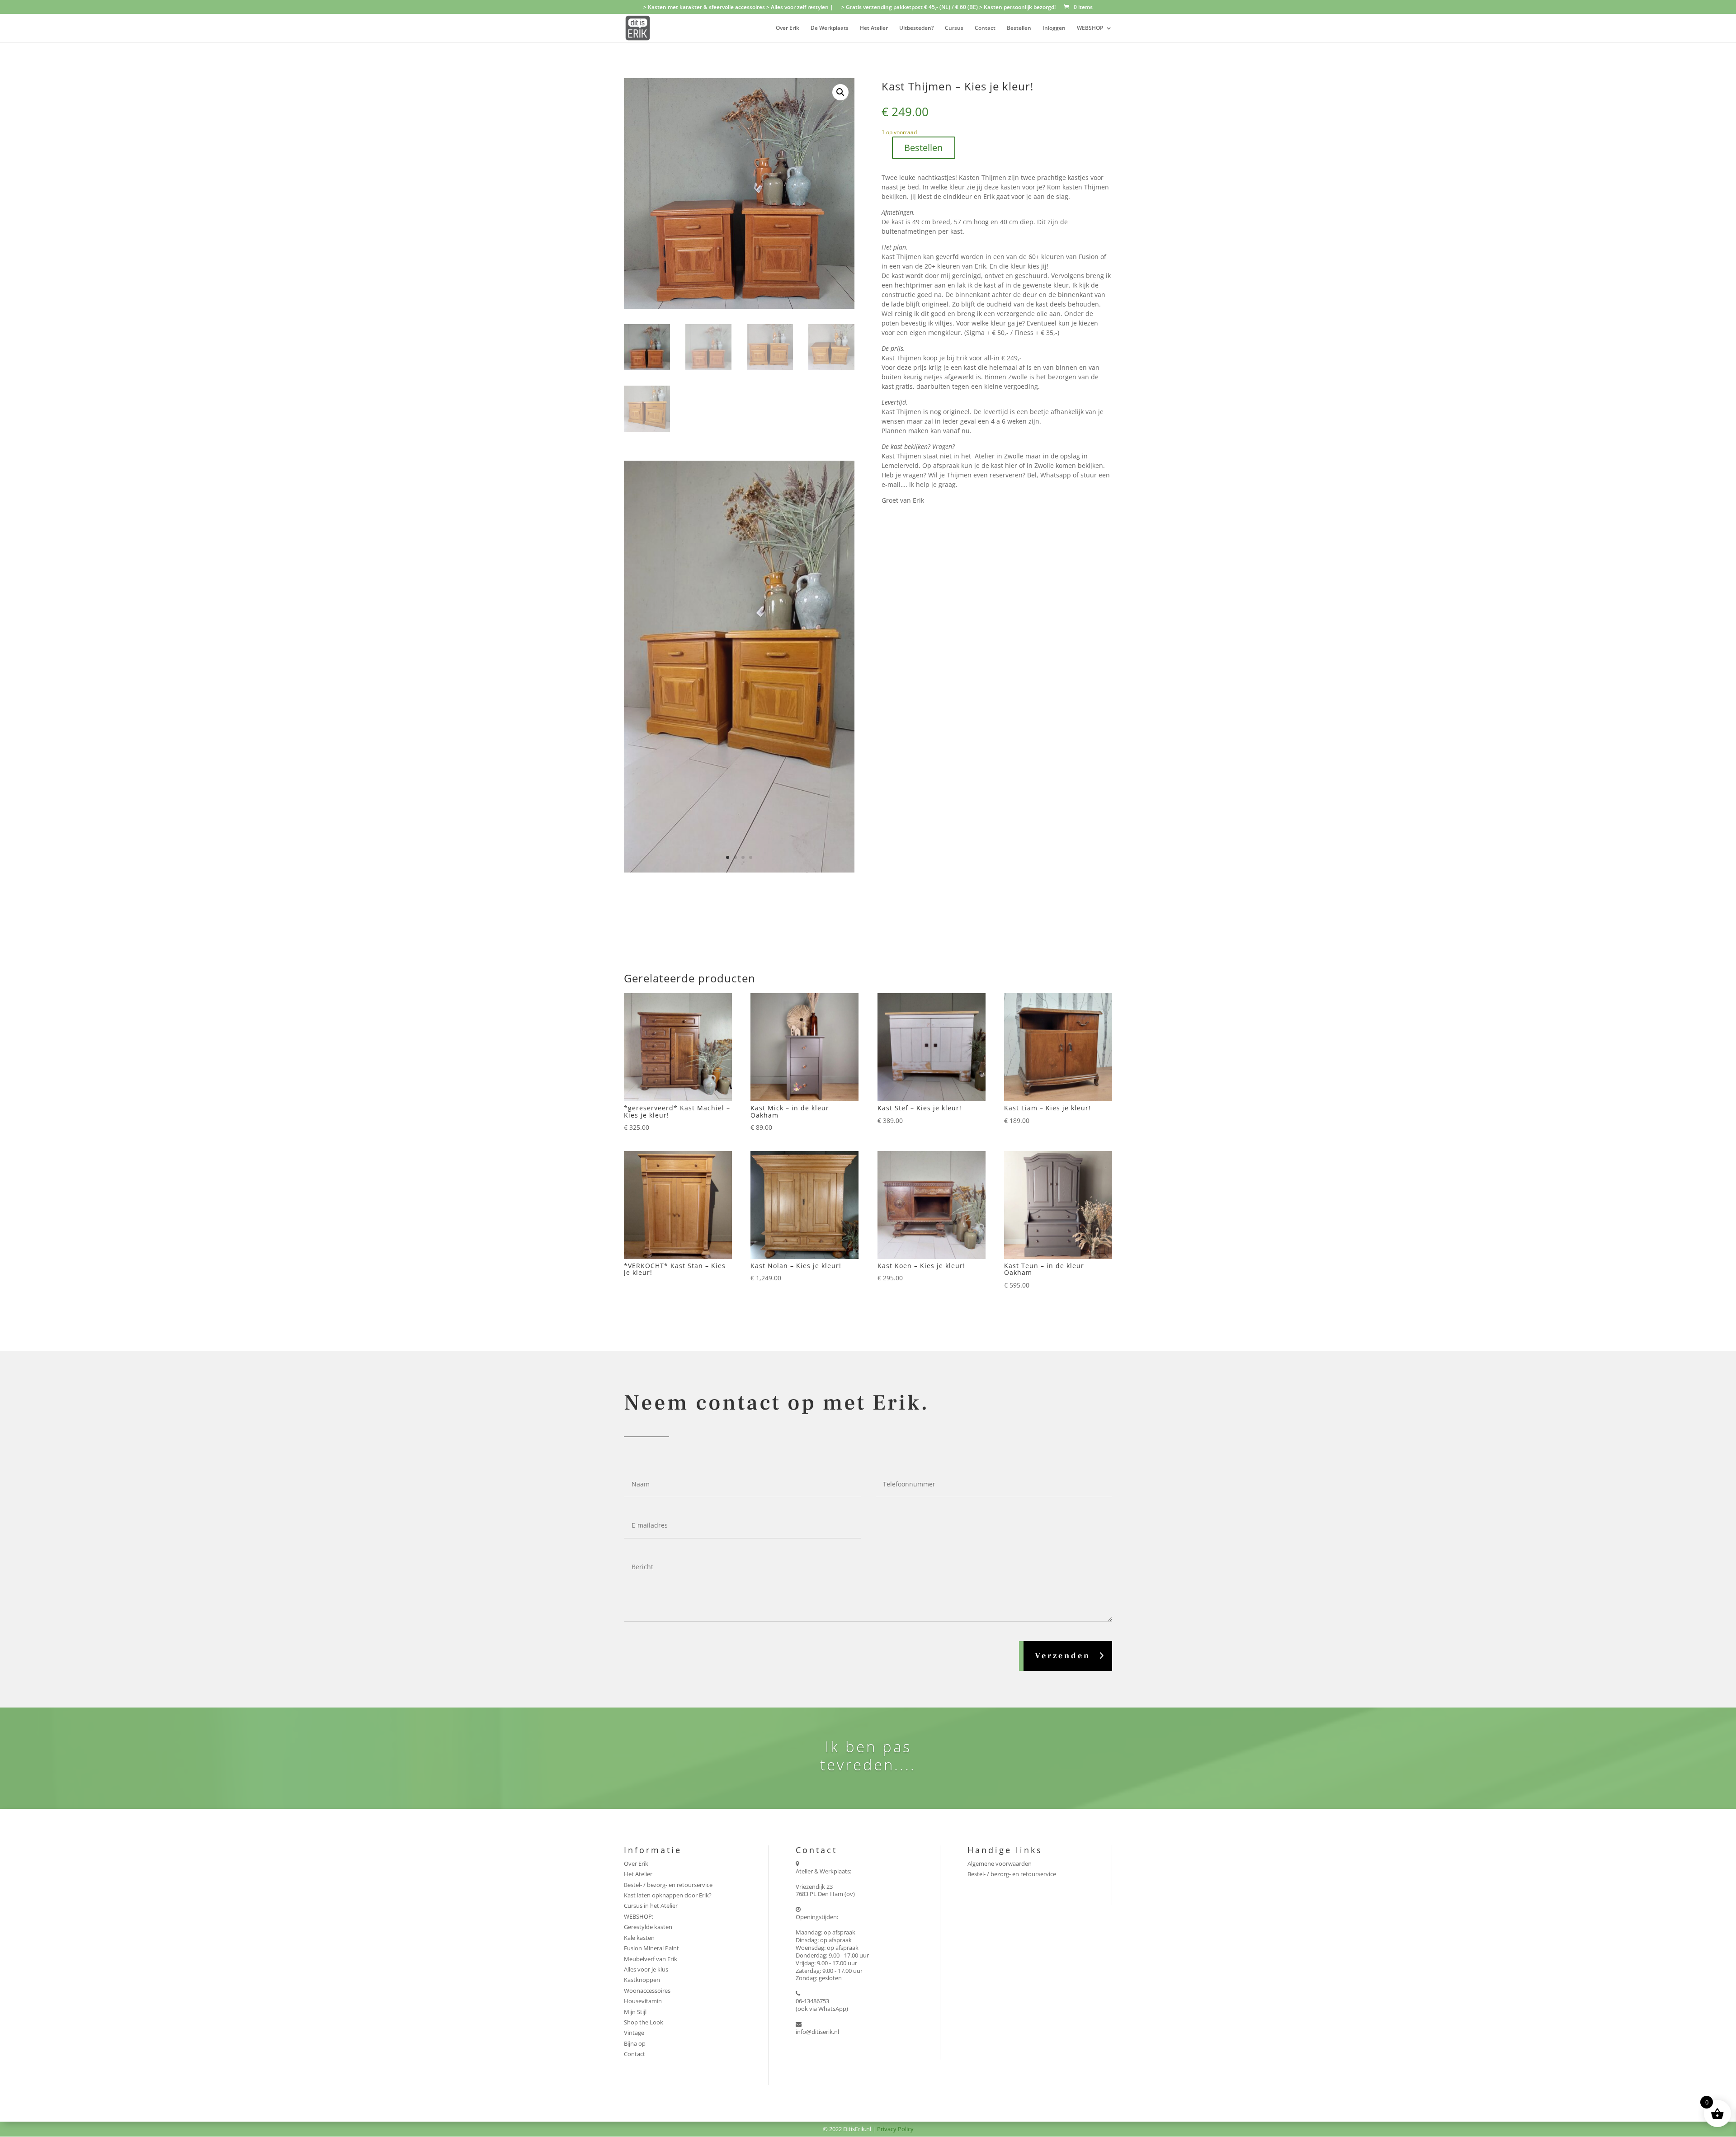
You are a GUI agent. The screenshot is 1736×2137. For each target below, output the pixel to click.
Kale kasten (639, 1756)
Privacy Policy (895, 1948)
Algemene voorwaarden (1000, 1682)
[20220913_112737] (739, 689)
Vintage (634, 1851)
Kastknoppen (642, 1798)
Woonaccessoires (647, 1809)
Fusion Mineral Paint (651, 1767)
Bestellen (1019, 28)
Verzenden (1063, 1474)
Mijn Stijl (635, 1830)
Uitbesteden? (916, 28)
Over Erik (788, 28)
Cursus (954, 28)
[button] (840, 92)
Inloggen (1054, 28)
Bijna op (635, 1862)
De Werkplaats (830, 28)
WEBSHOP (1090, 28)
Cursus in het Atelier (651, 1725)
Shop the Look (644, 1841)
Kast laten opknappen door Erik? (668, 1714)
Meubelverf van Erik (651, 1778)
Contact (985, 28)
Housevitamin (643, 1820)
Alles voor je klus (646, 1788)
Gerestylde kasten (648, 1745)
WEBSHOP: (639, 1735)
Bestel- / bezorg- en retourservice (668, 1703)
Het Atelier (874, 28)
